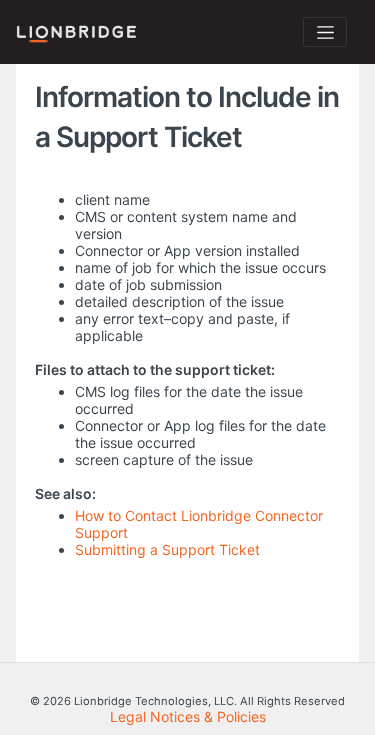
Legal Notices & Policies (188, 716)
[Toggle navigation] (325, 32)
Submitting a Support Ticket (167, 549)
